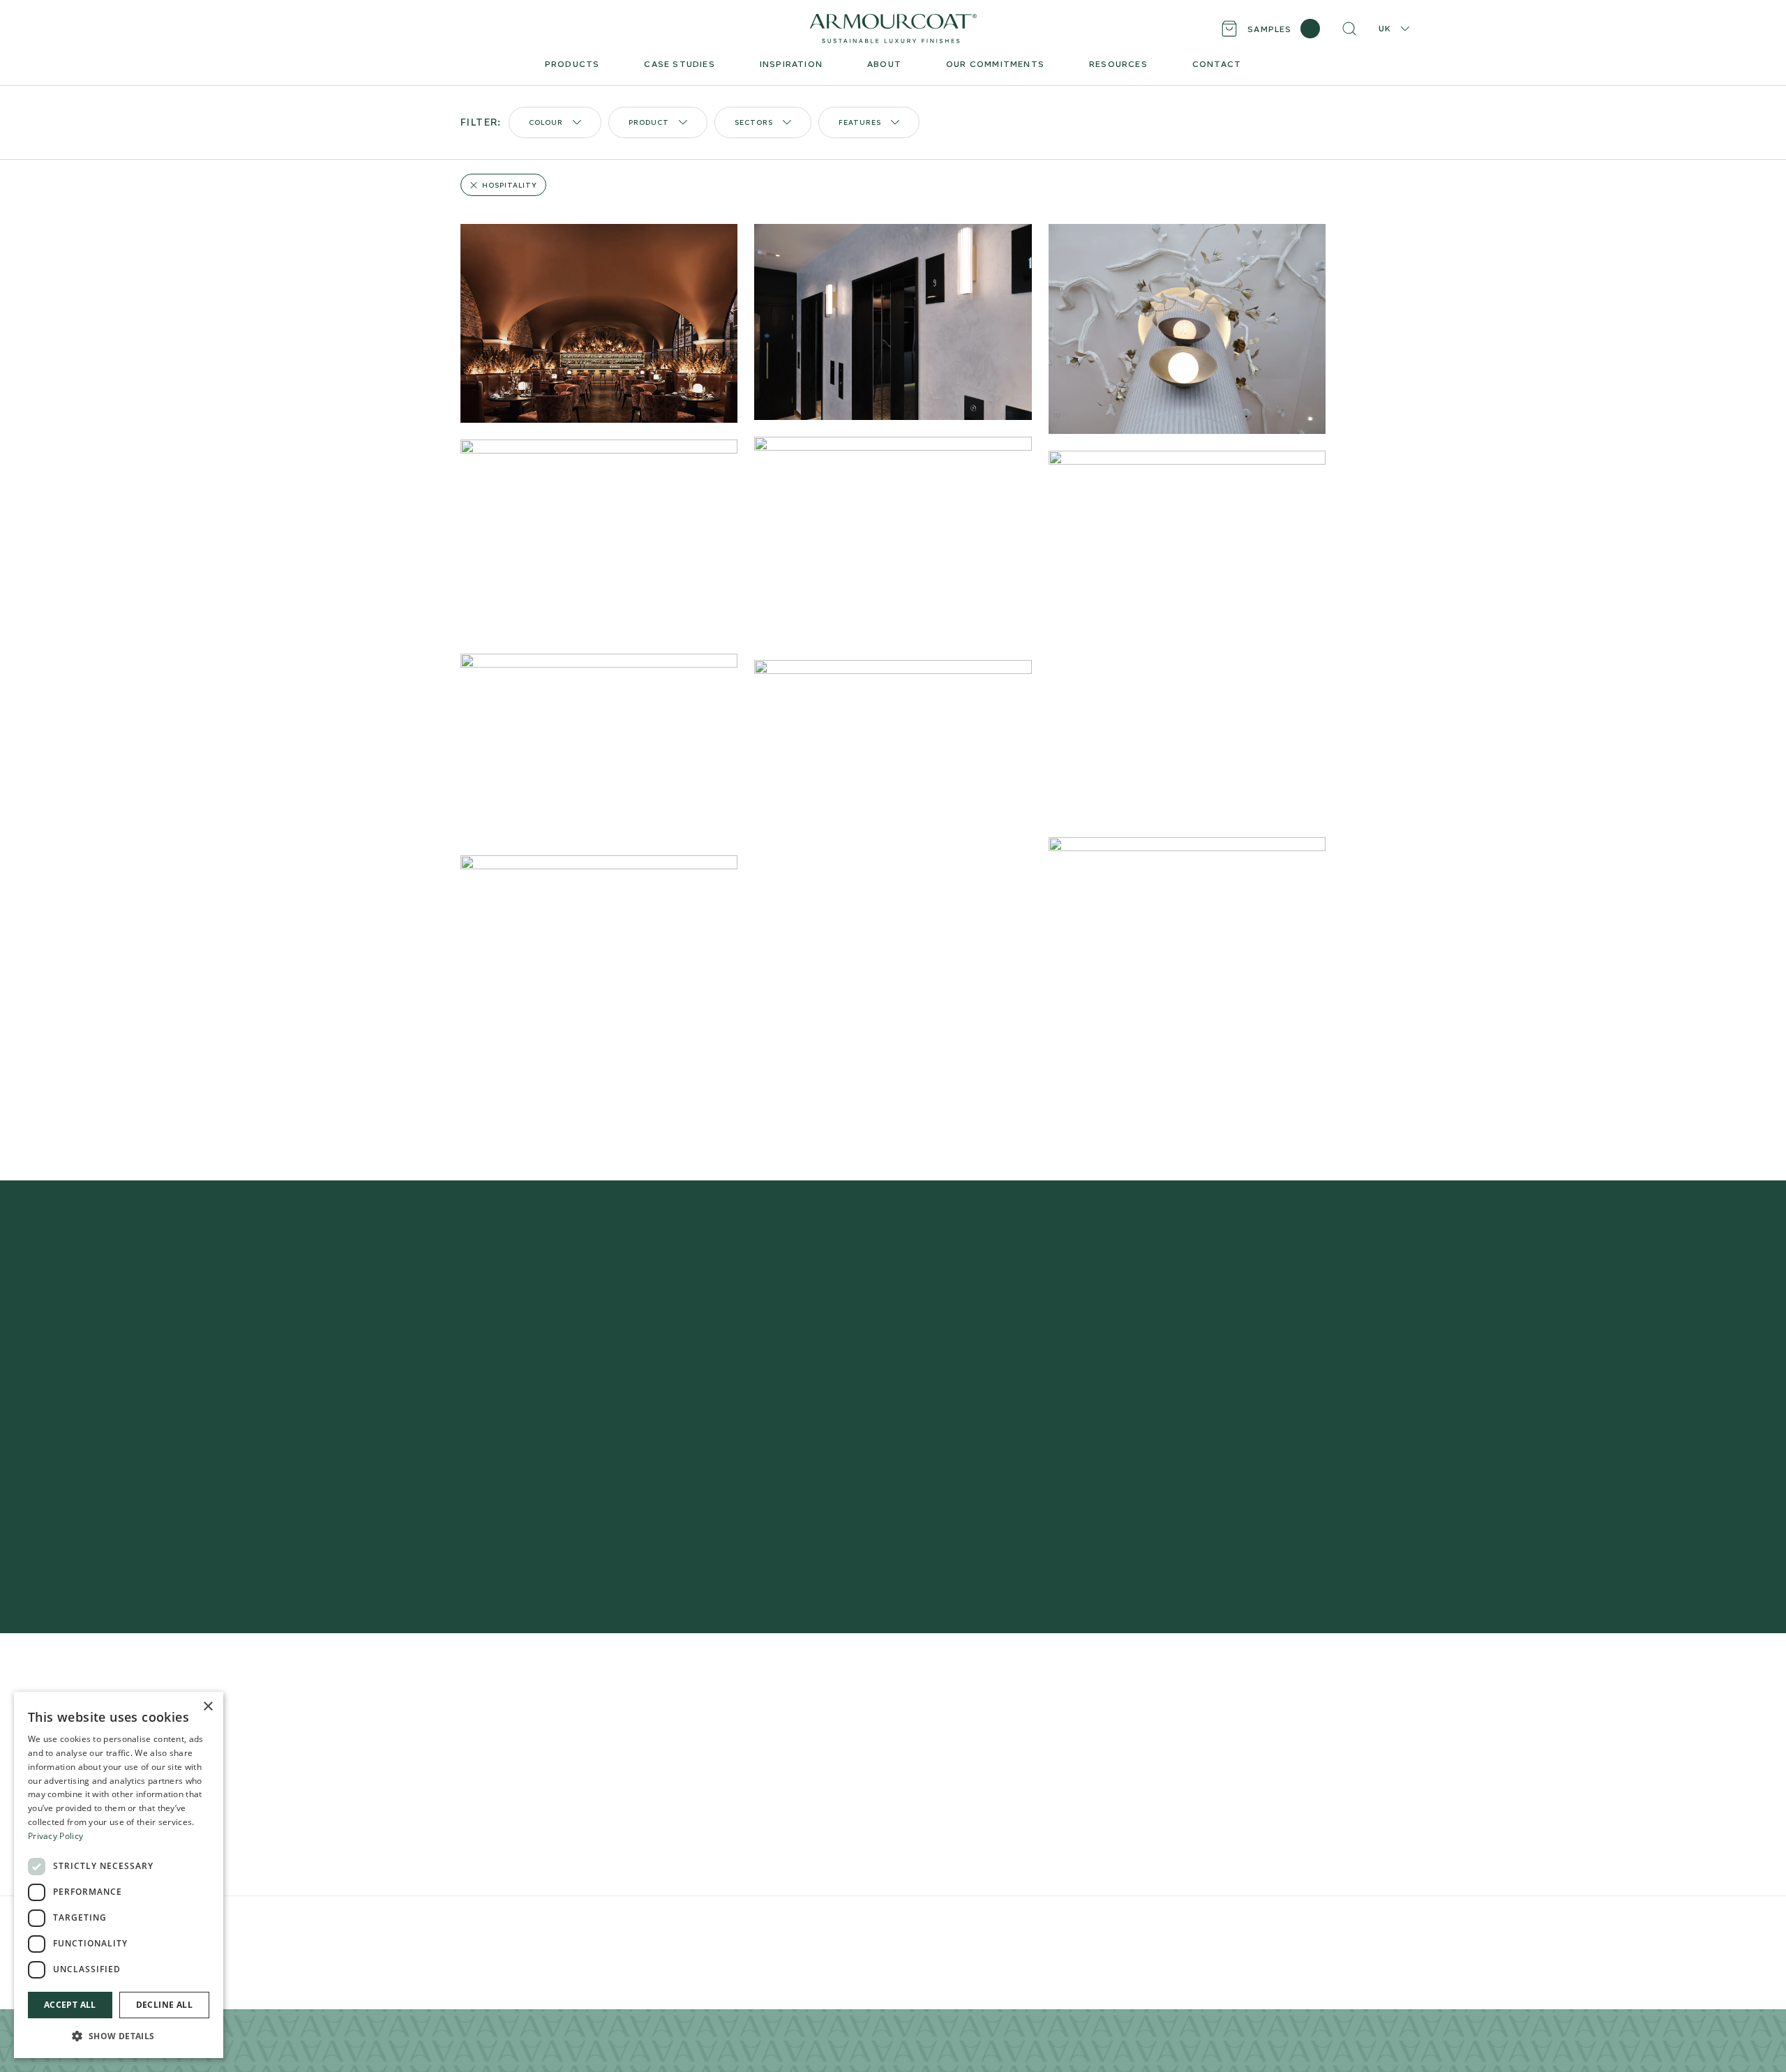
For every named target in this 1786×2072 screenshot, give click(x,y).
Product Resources (742, 1725)
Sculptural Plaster (504, 1792)
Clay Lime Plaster (503, 1747)
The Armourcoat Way (980, 1703)
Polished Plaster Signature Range (545, 1725)
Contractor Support (743, 1703)
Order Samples (730, 1747)
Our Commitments (973, 1770)
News (940, 1814)
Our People (955, 1747)
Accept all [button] (70, 2005)
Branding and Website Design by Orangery (880, 1923)
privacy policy (1104, 1488)
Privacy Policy (629, 1923)
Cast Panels (490, 1814)
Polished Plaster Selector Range (542, 1703)
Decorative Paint (503, 1837)
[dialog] (119, 1875)
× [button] (208, 1707)
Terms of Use (685, 1923)
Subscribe (1123, 1446)
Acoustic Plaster (502, 1770)
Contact (947, 1792)
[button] (119, 2036)
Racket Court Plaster (513, 1859)
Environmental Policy (755, 1923)
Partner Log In (1242, 1806)
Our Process (957, 1725)
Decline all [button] (164, 2005)
